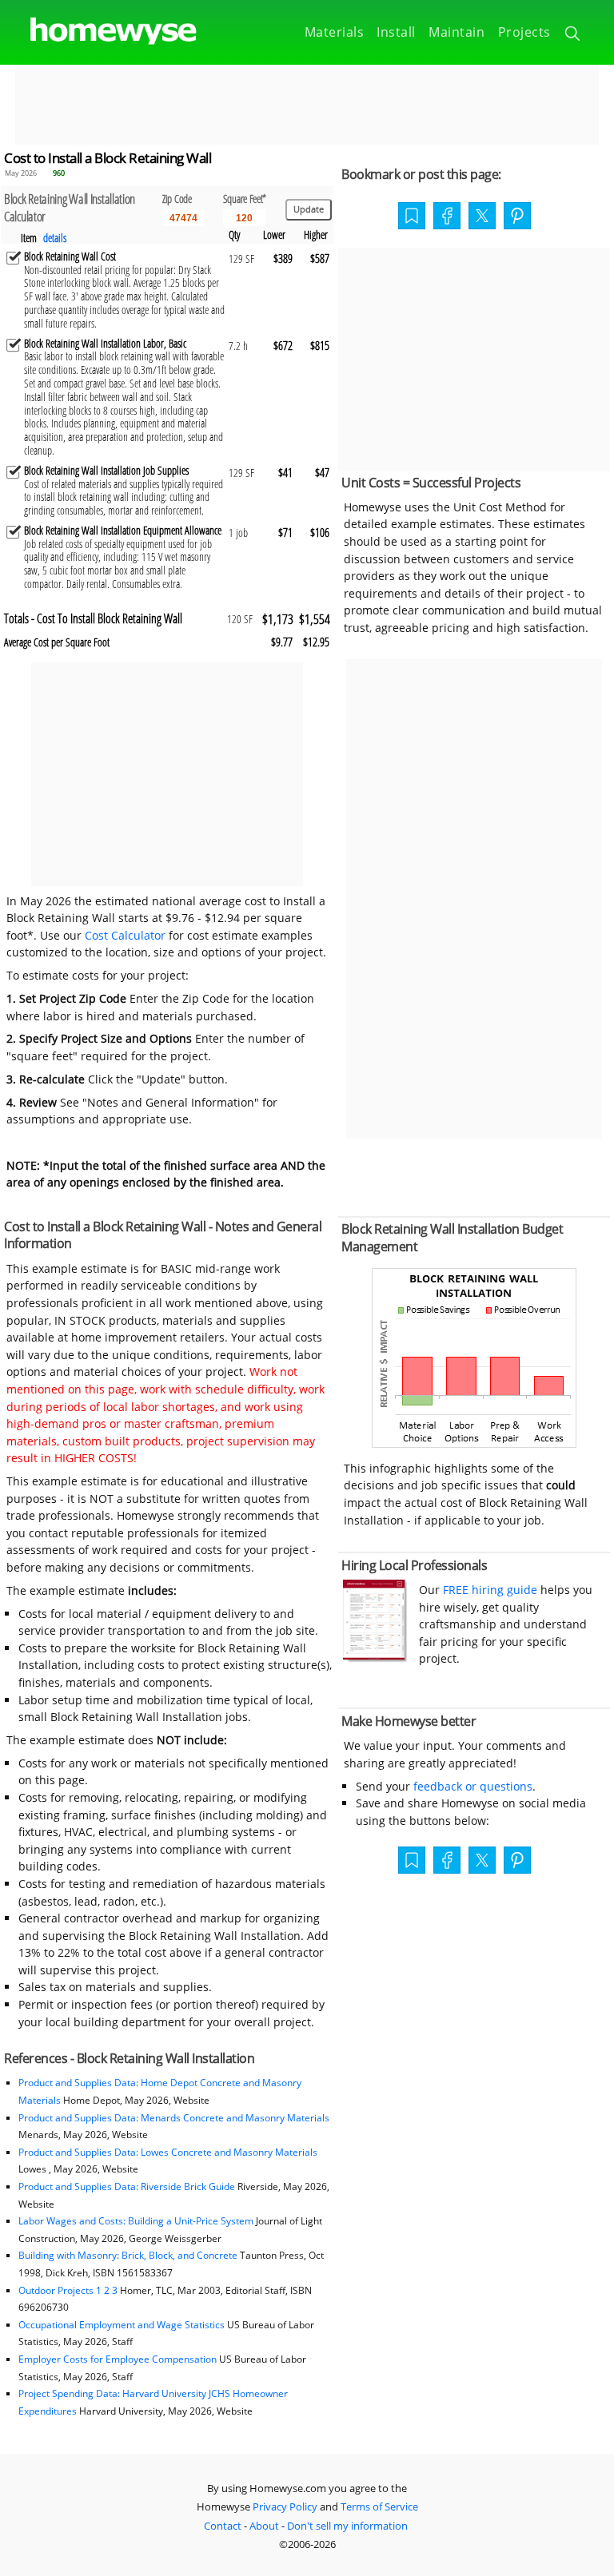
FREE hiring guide (488, 1590)
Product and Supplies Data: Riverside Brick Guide (127, 2186)
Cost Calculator (125, 935)
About (264, 2526)
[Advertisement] (307, 105)
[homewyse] (100, 32)
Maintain (457, 32)
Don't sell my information (347, 2526)
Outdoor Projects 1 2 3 (68, 2290)
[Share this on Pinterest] (517, 217)
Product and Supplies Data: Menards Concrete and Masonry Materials (174, 2118)
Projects (524, 32)
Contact (223, 2526)
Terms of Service (379, 2506)
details (55, 238)
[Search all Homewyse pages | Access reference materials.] (574, 36)
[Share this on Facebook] (447, 217)
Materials (335, 32)
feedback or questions (473, 1786)
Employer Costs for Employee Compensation (118, 2359)
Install (396, 32)
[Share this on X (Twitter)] (482, 214)
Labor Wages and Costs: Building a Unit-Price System (136, 2221)
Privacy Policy (285, 2506)
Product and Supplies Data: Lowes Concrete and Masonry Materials (168, 2152)
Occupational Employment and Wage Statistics (122, 2325)
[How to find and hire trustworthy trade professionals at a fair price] (375, 1658)
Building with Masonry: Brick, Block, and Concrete (128, 2255)
